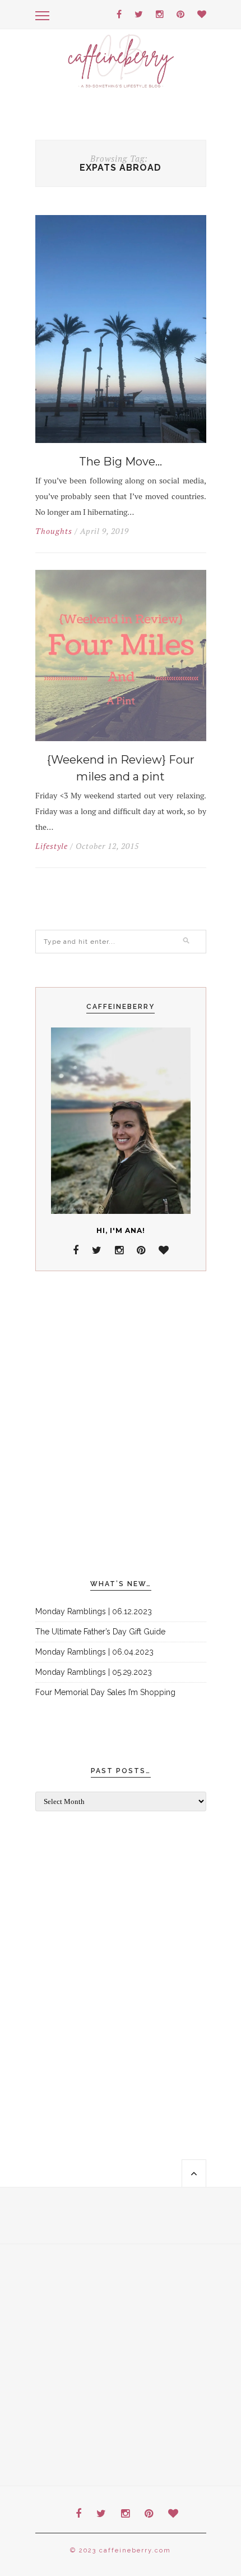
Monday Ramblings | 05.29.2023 (94, 1672)
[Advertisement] (121, 1426)
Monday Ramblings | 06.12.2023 (94, 1611)
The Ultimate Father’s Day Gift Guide (100, 1632)
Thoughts (54, 531)
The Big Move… (121, 462)
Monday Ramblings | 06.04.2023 (94, 1652)
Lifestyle (52, 846)
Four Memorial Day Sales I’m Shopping (105, 1692)
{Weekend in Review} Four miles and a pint (121, 768)
